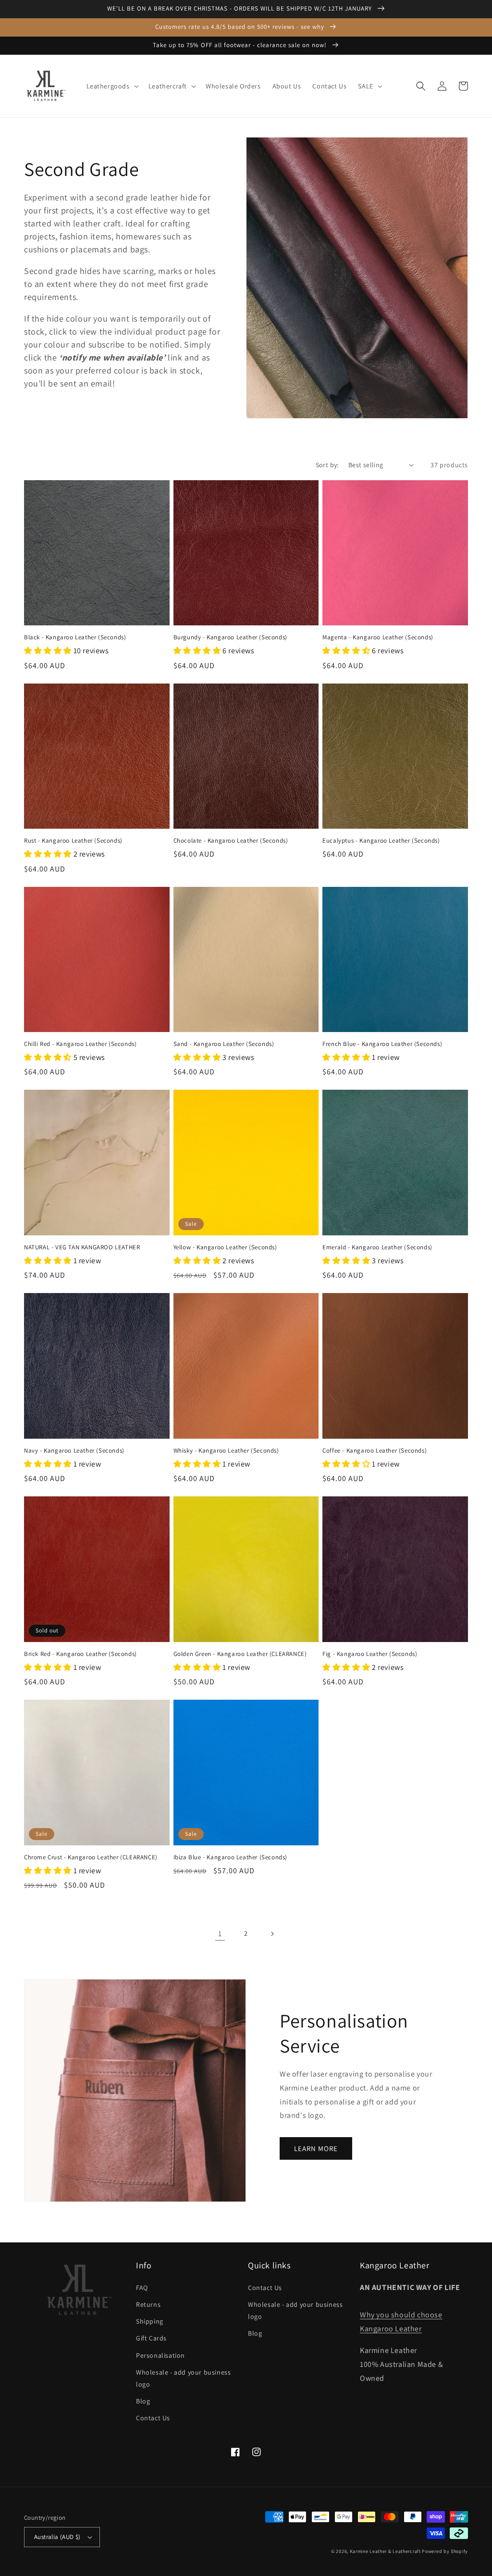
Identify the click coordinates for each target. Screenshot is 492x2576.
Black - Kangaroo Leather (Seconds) (75, 637)
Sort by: (327, 465)
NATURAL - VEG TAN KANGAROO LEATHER (82, 1247)
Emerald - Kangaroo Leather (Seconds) (377, 1247)
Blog (143, 2401)
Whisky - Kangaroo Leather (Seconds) (226, 1451)
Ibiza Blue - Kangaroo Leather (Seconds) (230, 1857)
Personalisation (160, 2355)
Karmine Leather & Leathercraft (385, 2551)
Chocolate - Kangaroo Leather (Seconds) (231, 841)
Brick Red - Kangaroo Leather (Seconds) (80, 1654)
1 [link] (220, 1934)
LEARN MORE (316, 2148)
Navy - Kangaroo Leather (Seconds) (74, 1451)
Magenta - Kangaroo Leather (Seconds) (378, 637)
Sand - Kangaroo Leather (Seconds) (224, 1044)
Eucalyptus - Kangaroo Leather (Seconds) (381, 841)
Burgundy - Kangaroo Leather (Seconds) (230, 637)
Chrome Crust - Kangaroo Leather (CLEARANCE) (91, 1857)
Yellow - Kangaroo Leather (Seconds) (225, 1247)
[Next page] (272, 1934)
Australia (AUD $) (57, 2537)
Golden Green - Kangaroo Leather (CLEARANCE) (240, 1654)
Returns (148, 2304)
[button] (112, 86)
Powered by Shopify (445, 2551)
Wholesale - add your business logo (183, 2378)
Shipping (150, 2321)
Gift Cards (151, 2338)
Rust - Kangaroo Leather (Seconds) (73, 841)
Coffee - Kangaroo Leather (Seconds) (375, 1451)
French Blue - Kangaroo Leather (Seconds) (382, 1044)
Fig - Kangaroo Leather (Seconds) (370, 1654)
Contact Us (153, 2418)
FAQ (142, 2288)
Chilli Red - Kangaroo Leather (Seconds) (80, 1044)
